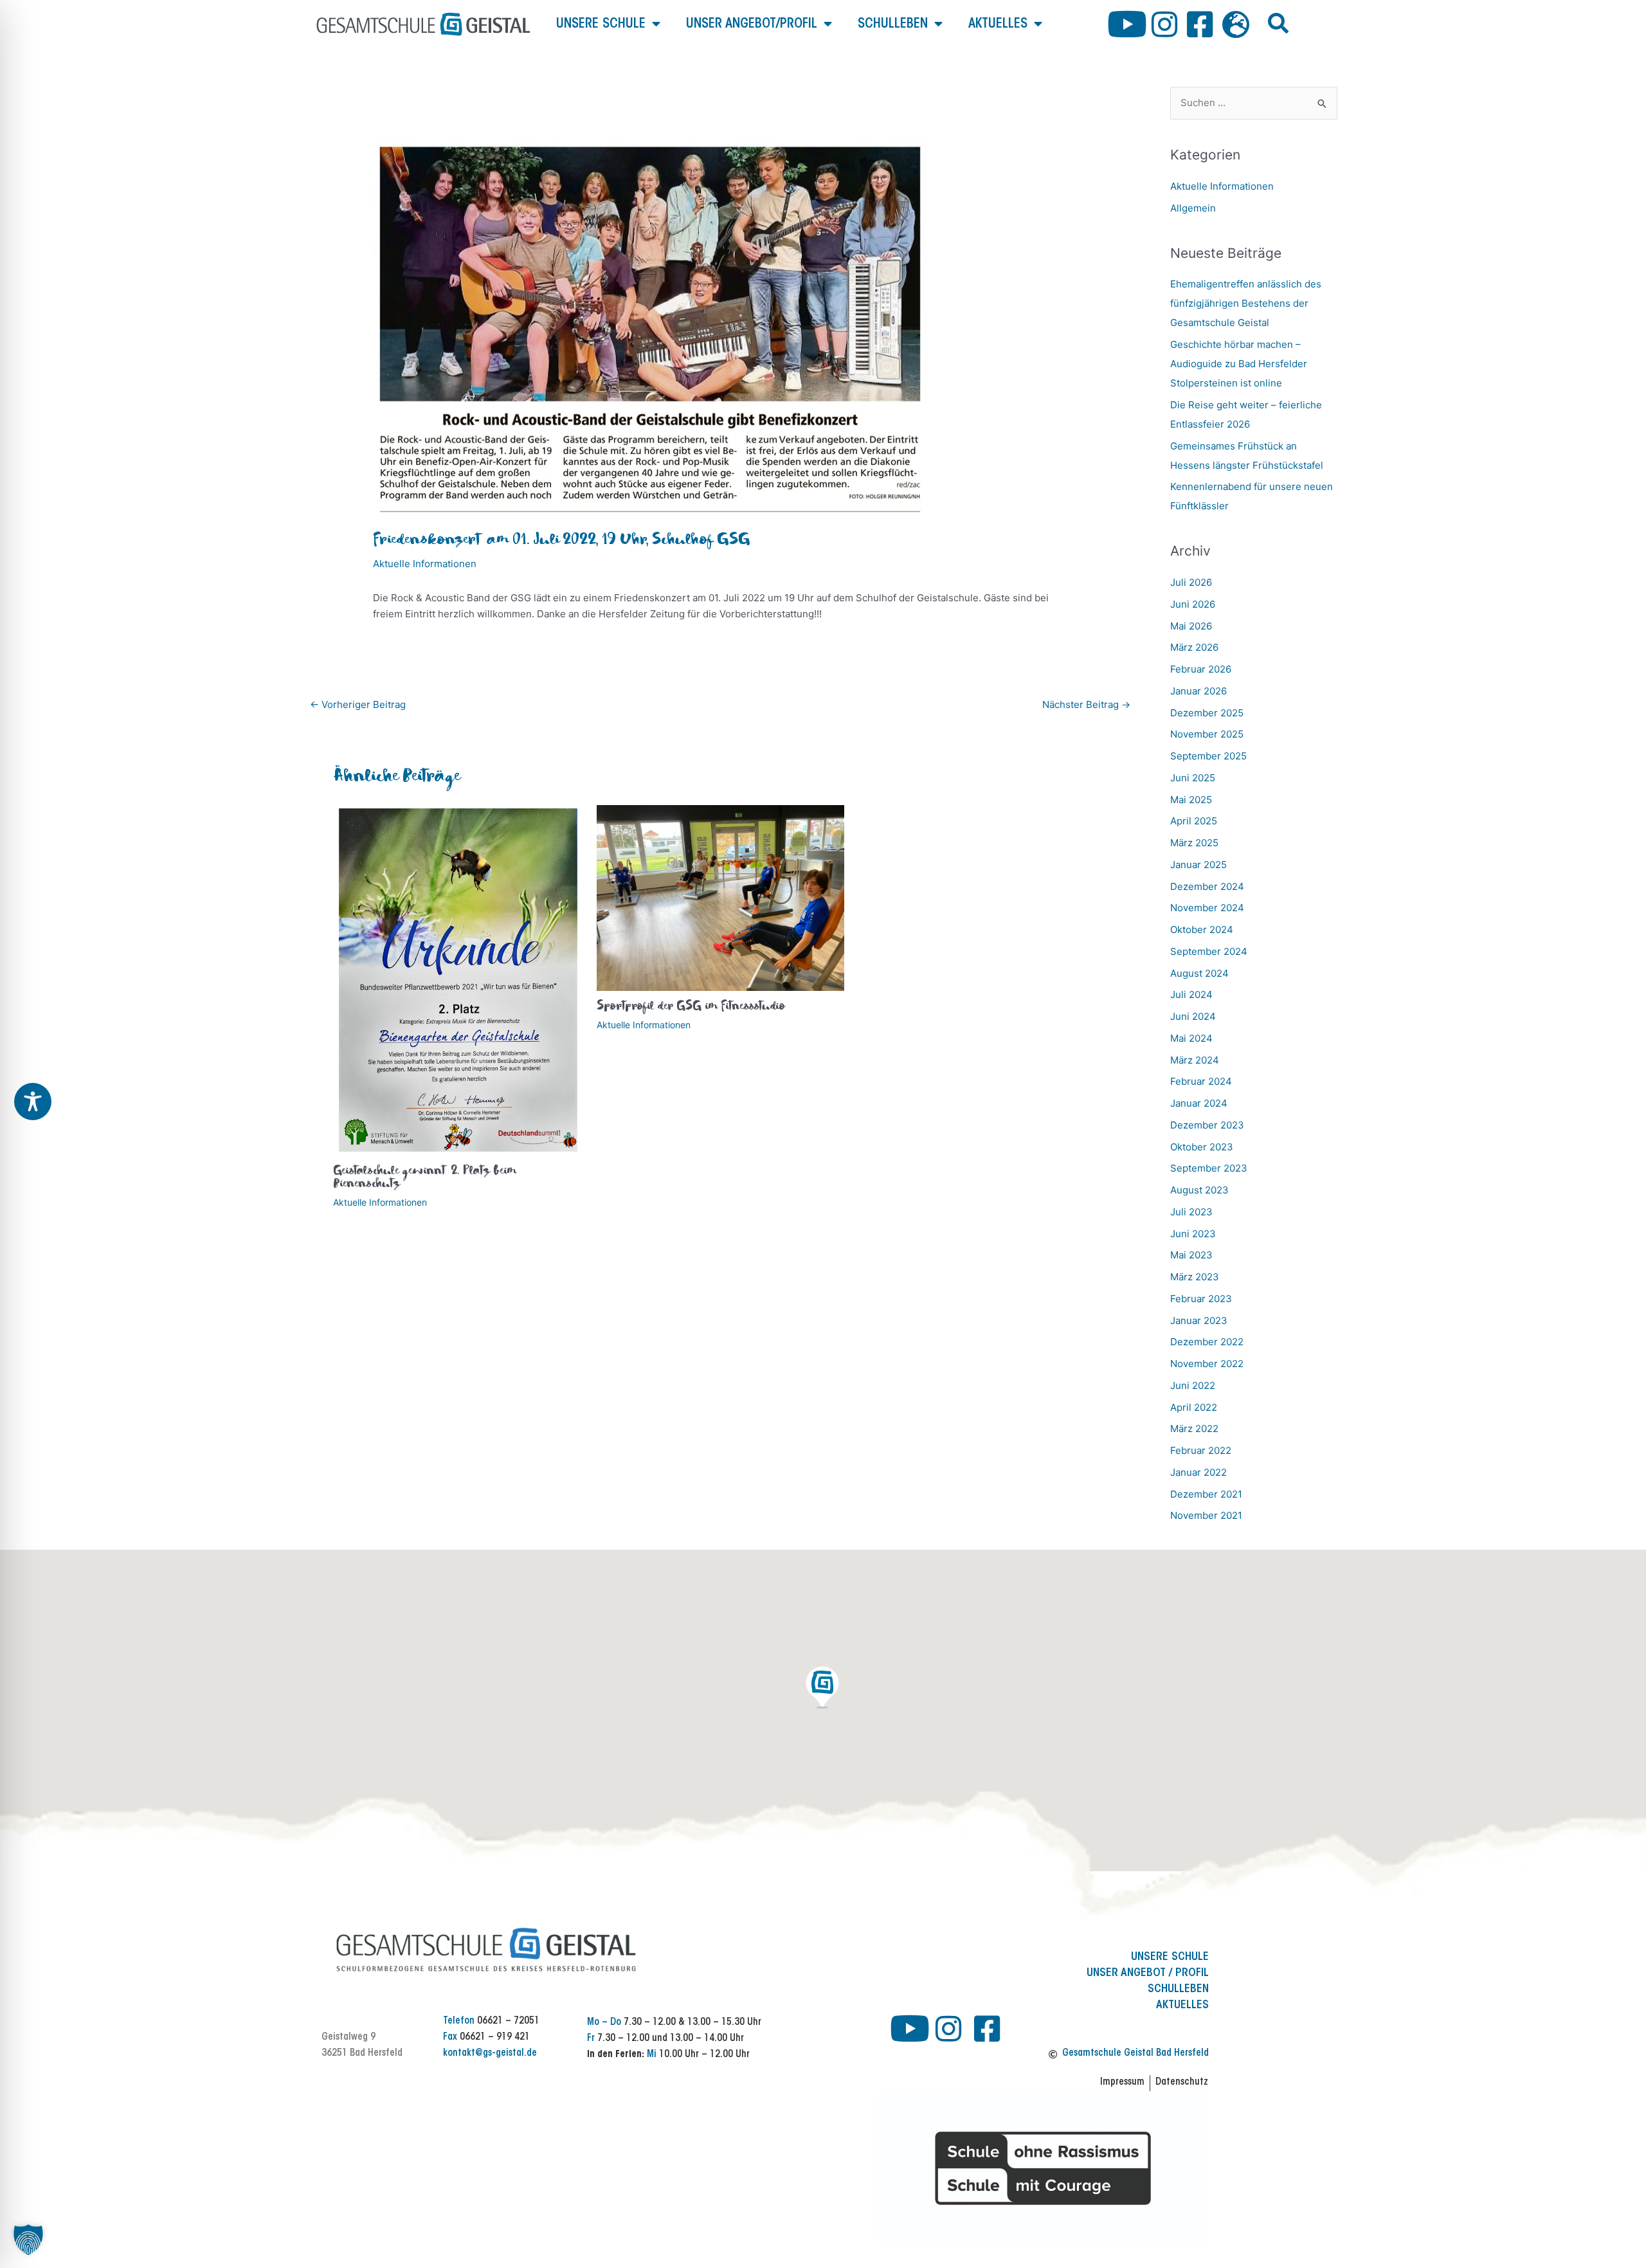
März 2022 (1194, 1429)
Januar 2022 (1198, 1472)
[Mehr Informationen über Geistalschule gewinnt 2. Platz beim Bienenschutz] (457, 980)
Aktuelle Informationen (425, 564)
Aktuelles (998, 24)
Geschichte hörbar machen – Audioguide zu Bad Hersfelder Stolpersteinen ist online (1239, 364)
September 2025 (1208, 756)
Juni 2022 (1193, 1385)
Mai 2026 (1191, 626)
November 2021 (1206, 1515)
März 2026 (1194, 647)
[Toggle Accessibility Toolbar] (33, 1102)
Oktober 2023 (1202, 1147)
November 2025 (1207, 734)
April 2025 (1194, 821)
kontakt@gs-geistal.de (490, 2054)
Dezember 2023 (1207, 1125)
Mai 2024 (1191, 1038)
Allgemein (1193, 208)
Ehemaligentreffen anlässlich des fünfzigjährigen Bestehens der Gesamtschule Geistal (1246, 303)
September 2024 (1209, 951)
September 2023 (1209, 1168)
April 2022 (1194, 1407)
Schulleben (893, 24)
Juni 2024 (1193, 1016)
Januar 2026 (1198, 691)
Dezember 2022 (1207, 1342)
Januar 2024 (1199, 1103)
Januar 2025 (1198, 865)
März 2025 (1194, 843)
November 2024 (1207, 908)
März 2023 (1195, 1277)
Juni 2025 (1193, 778)
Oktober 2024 (1202, 930)
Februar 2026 (1201, 669)
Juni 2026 (1193, 604)
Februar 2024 (1201, 1081)
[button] (1278, 23)
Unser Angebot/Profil (752, 24)
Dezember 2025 (1207, 713)
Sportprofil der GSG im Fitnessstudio (691, 1007)
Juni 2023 (1193, 1234)
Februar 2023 (1201, 1299)
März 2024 (1195, 1060)
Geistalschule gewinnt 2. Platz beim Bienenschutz (425, 1178)
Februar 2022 (1201, 1450)
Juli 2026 (1191, 582)
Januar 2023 (1199, 1320)
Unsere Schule (601, 24)
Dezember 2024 (1207, 886)
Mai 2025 (1191, 800)
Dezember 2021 (1206, 1494)
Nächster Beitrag (1086, 704)
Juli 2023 (1191, 1212)
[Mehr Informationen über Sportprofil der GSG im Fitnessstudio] (720, 897)
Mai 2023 (1191, 1255)
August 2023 (1199, 1190)
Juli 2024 (1191, 994)
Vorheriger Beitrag (358, 704)
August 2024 (1199, 973)
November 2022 (1207, 1364)
